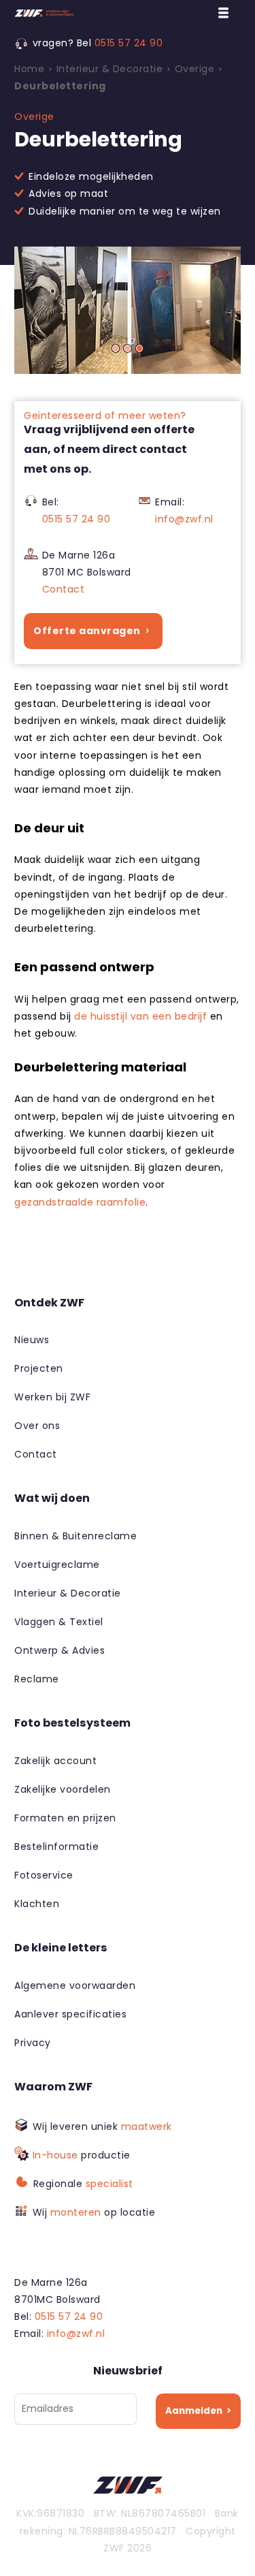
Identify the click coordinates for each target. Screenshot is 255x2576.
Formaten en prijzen (65, 1818)
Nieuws (32, 1340)
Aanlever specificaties (70, 2014)
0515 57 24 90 (129, 43)
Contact (64, 589)
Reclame (37, 1679)
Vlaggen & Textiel (59, 1622)
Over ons (37, 1426)
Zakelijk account (55, 1761)
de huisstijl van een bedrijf (140, 1016)
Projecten (39, 1368)
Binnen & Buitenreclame (75, 1536)
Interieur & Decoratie (68, 1593)
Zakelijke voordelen (63, 1789)
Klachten (37, 1904)
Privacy (33, 2043)
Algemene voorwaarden (75, 1985)
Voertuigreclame (57, 1565)
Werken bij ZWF (52, 1397)
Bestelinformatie (56, 1847)
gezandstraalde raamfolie (80, 1202)
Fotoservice (44, 1875)
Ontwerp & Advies (60, 1650)
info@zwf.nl (184, 519)
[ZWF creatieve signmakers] (99, 13)
